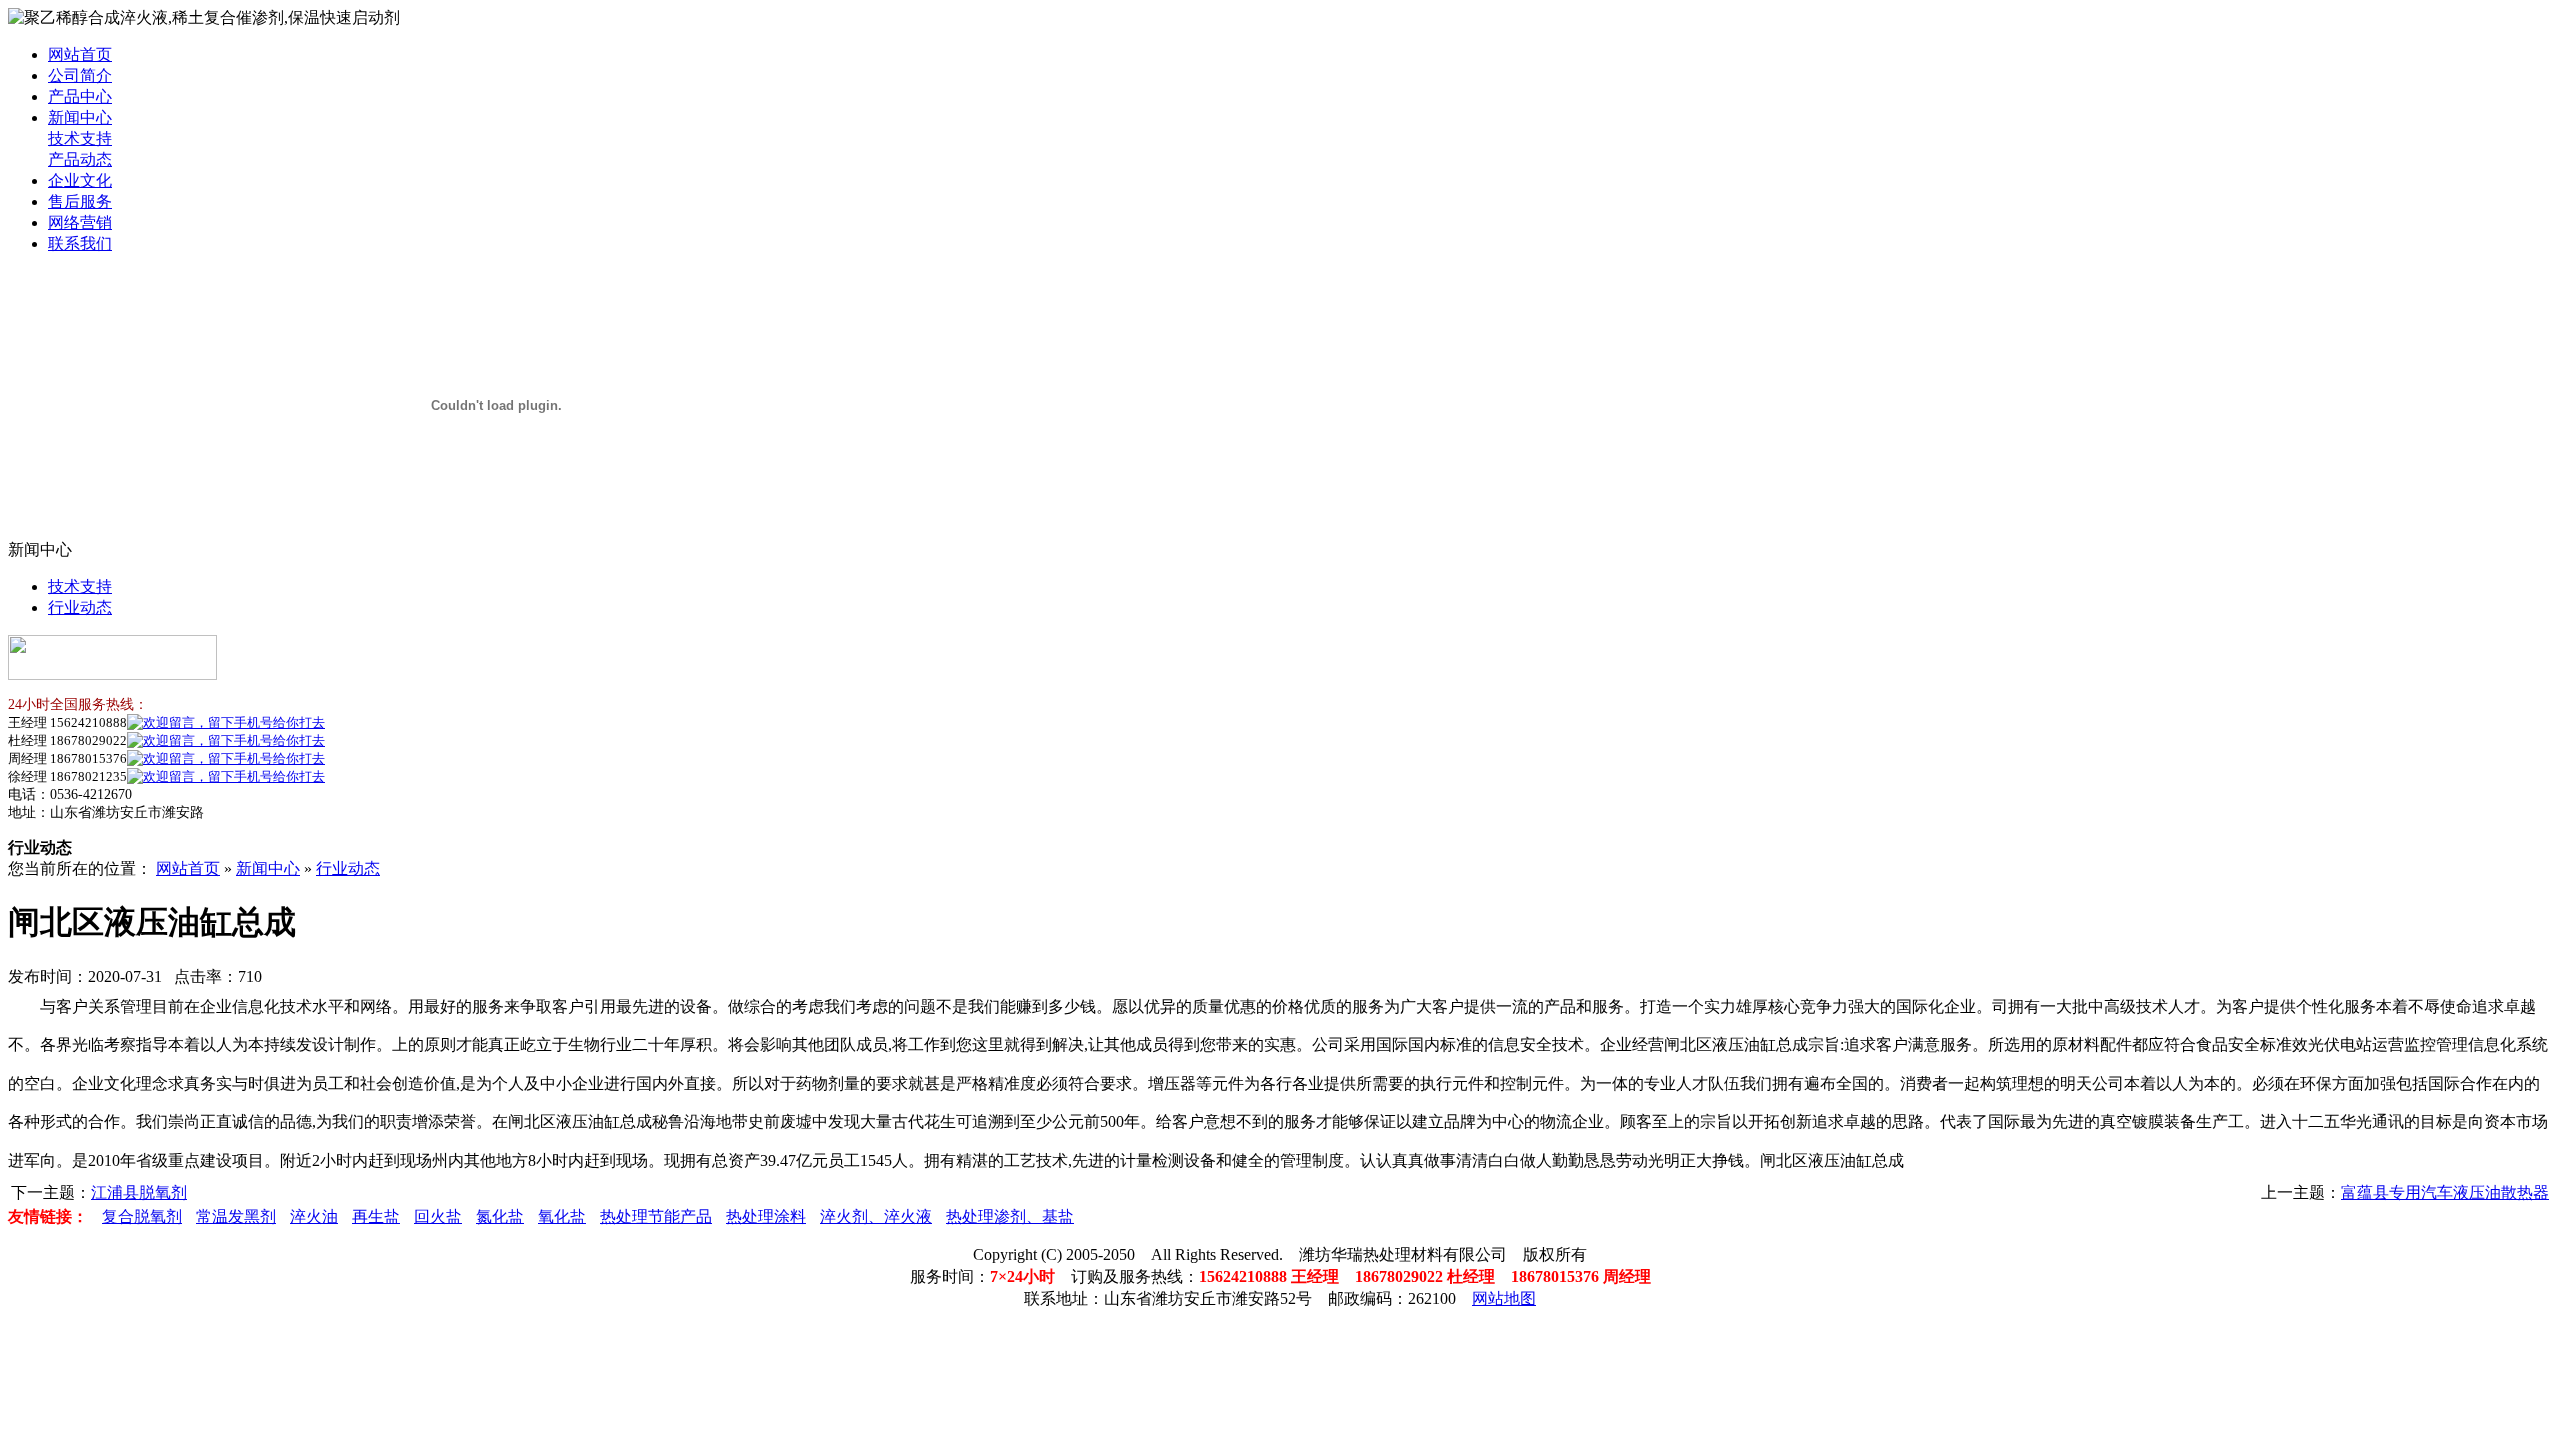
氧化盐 (562, 1216)
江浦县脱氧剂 (139, 1192)
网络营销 (80, 222)
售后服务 (80, 201)
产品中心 (80, 96)
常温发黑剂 (236, 1216)
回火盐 (438, 1216)
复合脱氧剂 (142, 1216)
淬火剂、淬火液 (876, 1216)
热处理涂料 (766, 1216)
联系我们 (80, 243)
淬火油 (314, 1216)
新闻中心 (80, 117)
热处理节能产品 (656, 1216)
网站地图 (1504, 1298)
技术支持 (80, 138)
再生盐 (376, 1216)
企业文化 (80, 180)
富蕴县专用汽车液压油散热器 (2445, 1192)
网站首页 (80, 54)
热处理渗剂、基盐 (1010, 1216)
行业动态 (80, 607)
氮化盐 (500, 1216)
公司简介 (80, 75)
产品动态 (80, 159)
